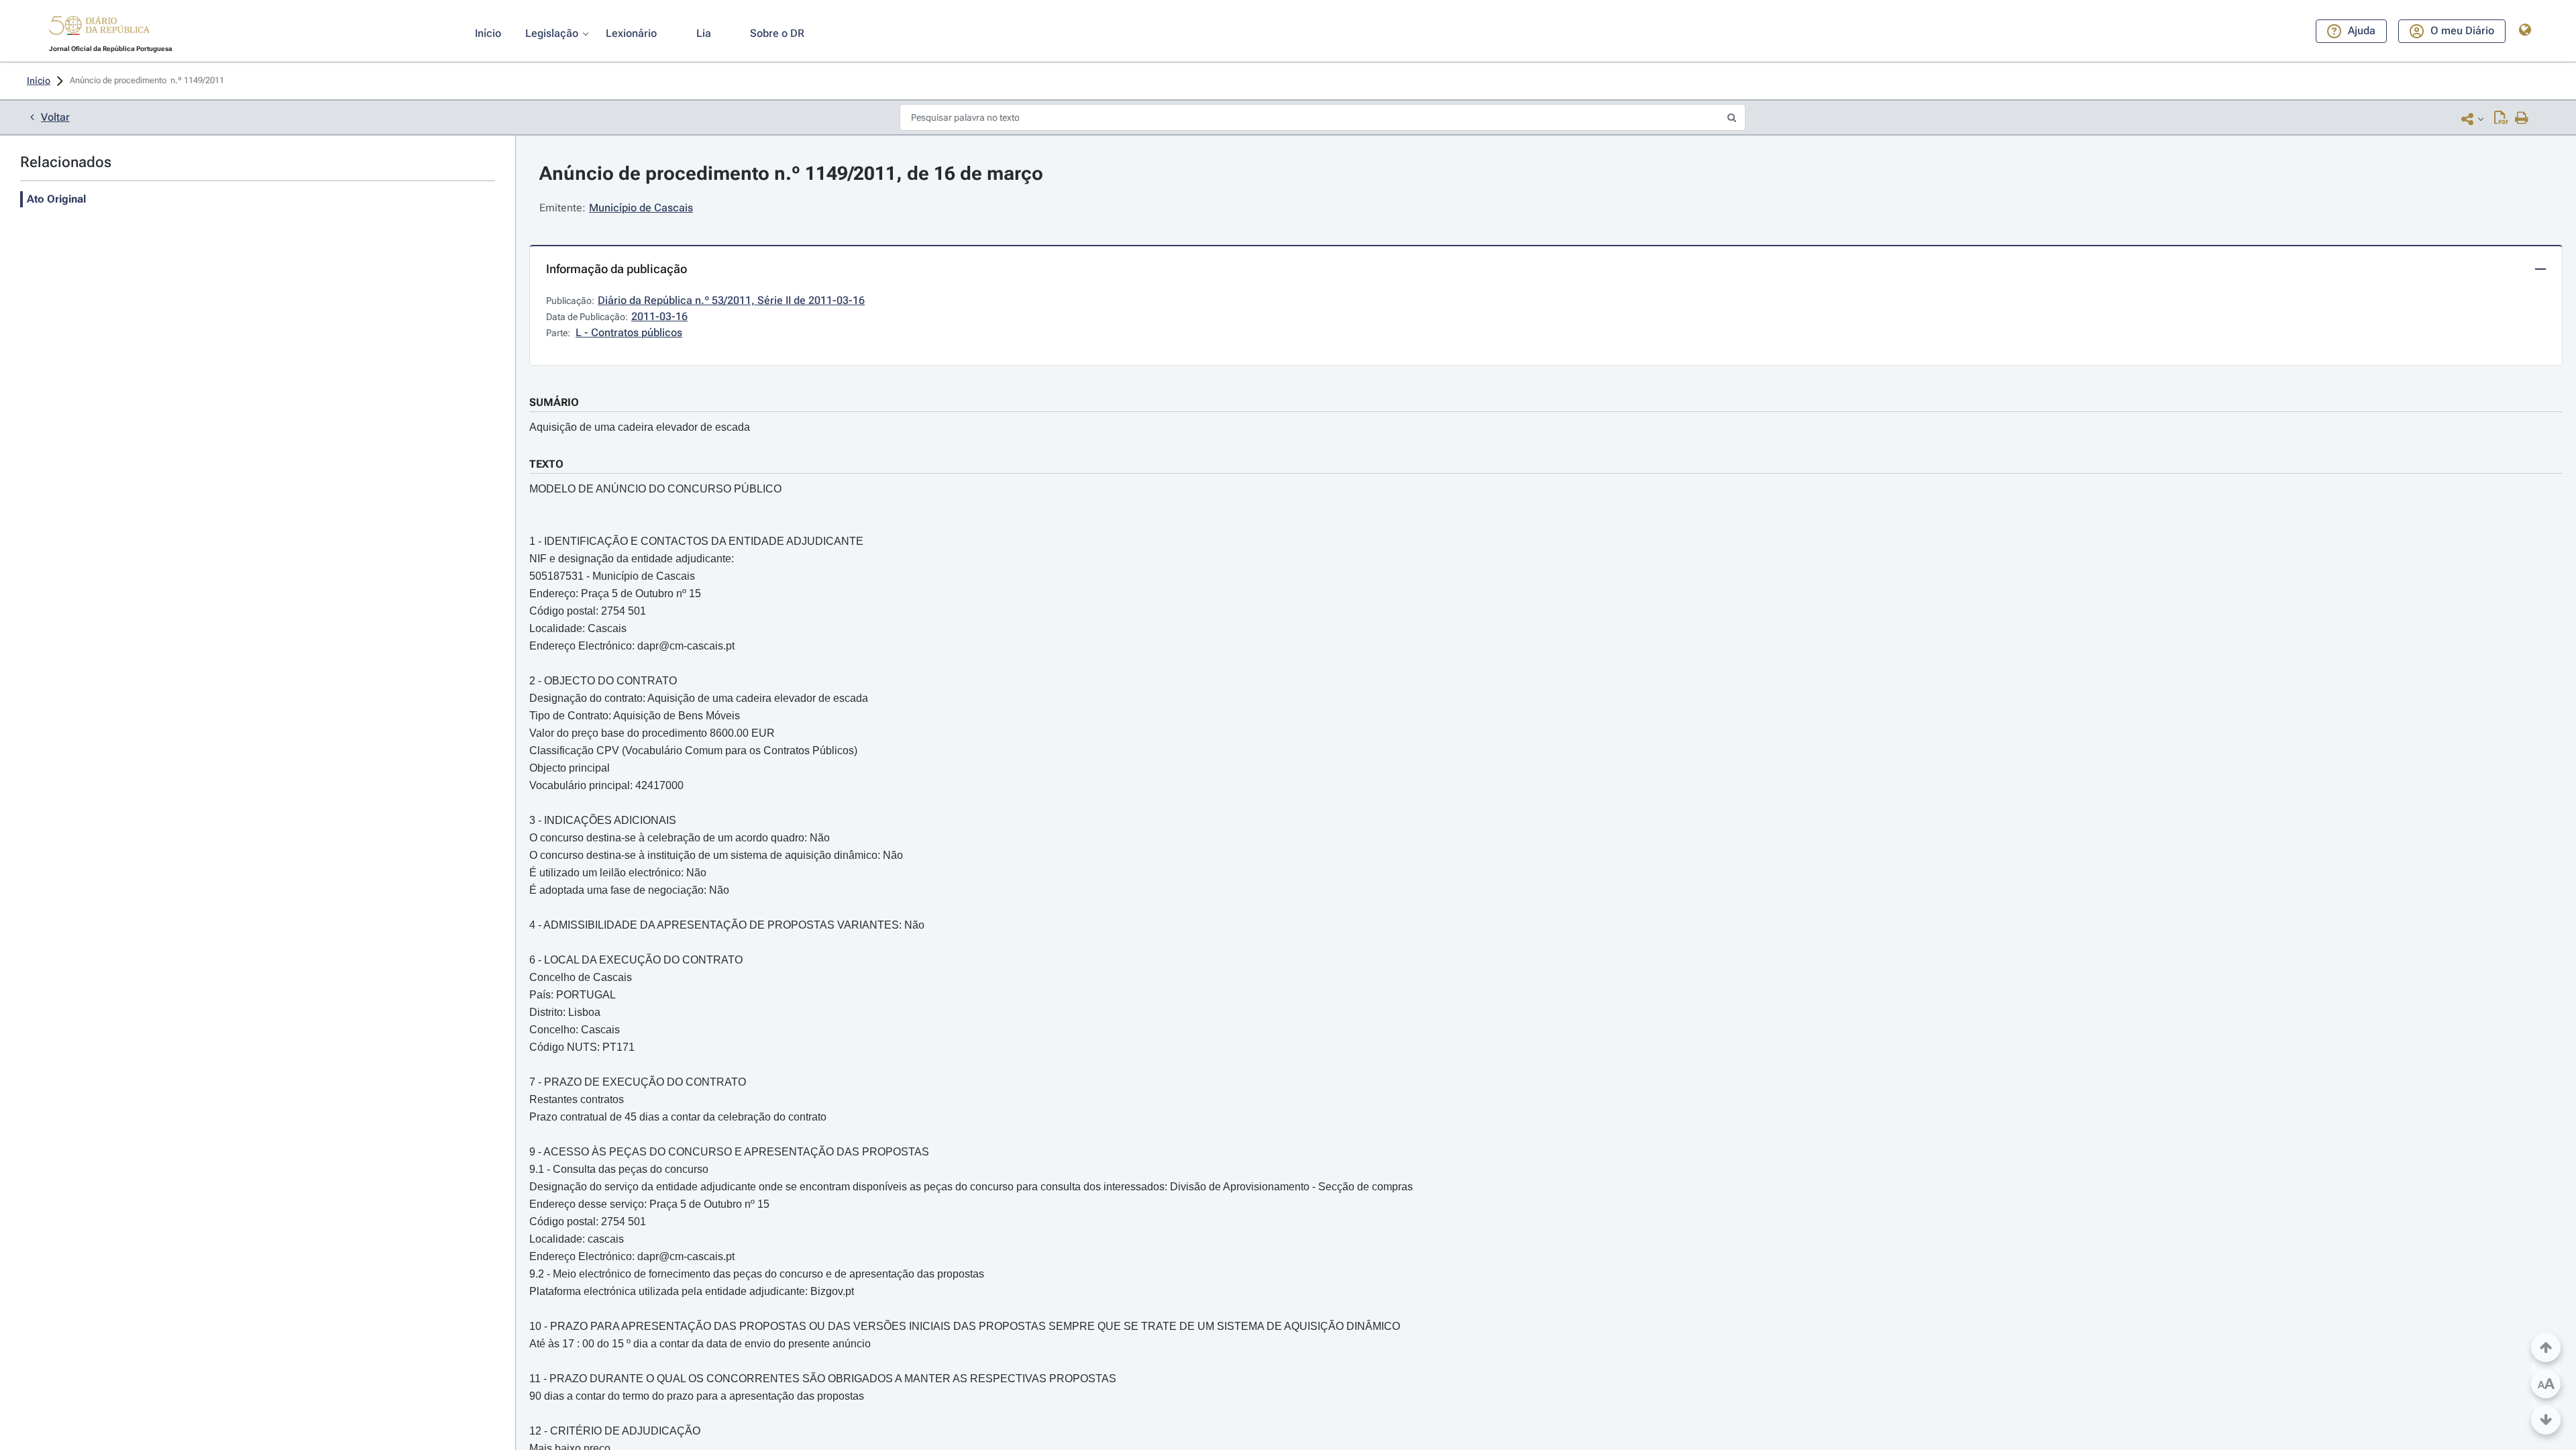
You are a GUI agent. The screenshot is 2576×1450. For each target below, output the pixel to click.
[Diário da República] (99, 29)
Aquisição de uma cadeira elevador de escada (640, 427)
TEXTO (546, 464)
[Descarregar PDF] (2501, 119)
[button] (99, 28)
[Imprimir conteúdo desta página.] (2522, 119)
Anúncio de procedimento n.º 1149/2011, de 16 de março (791, 173)
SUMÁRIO (554, 402)
